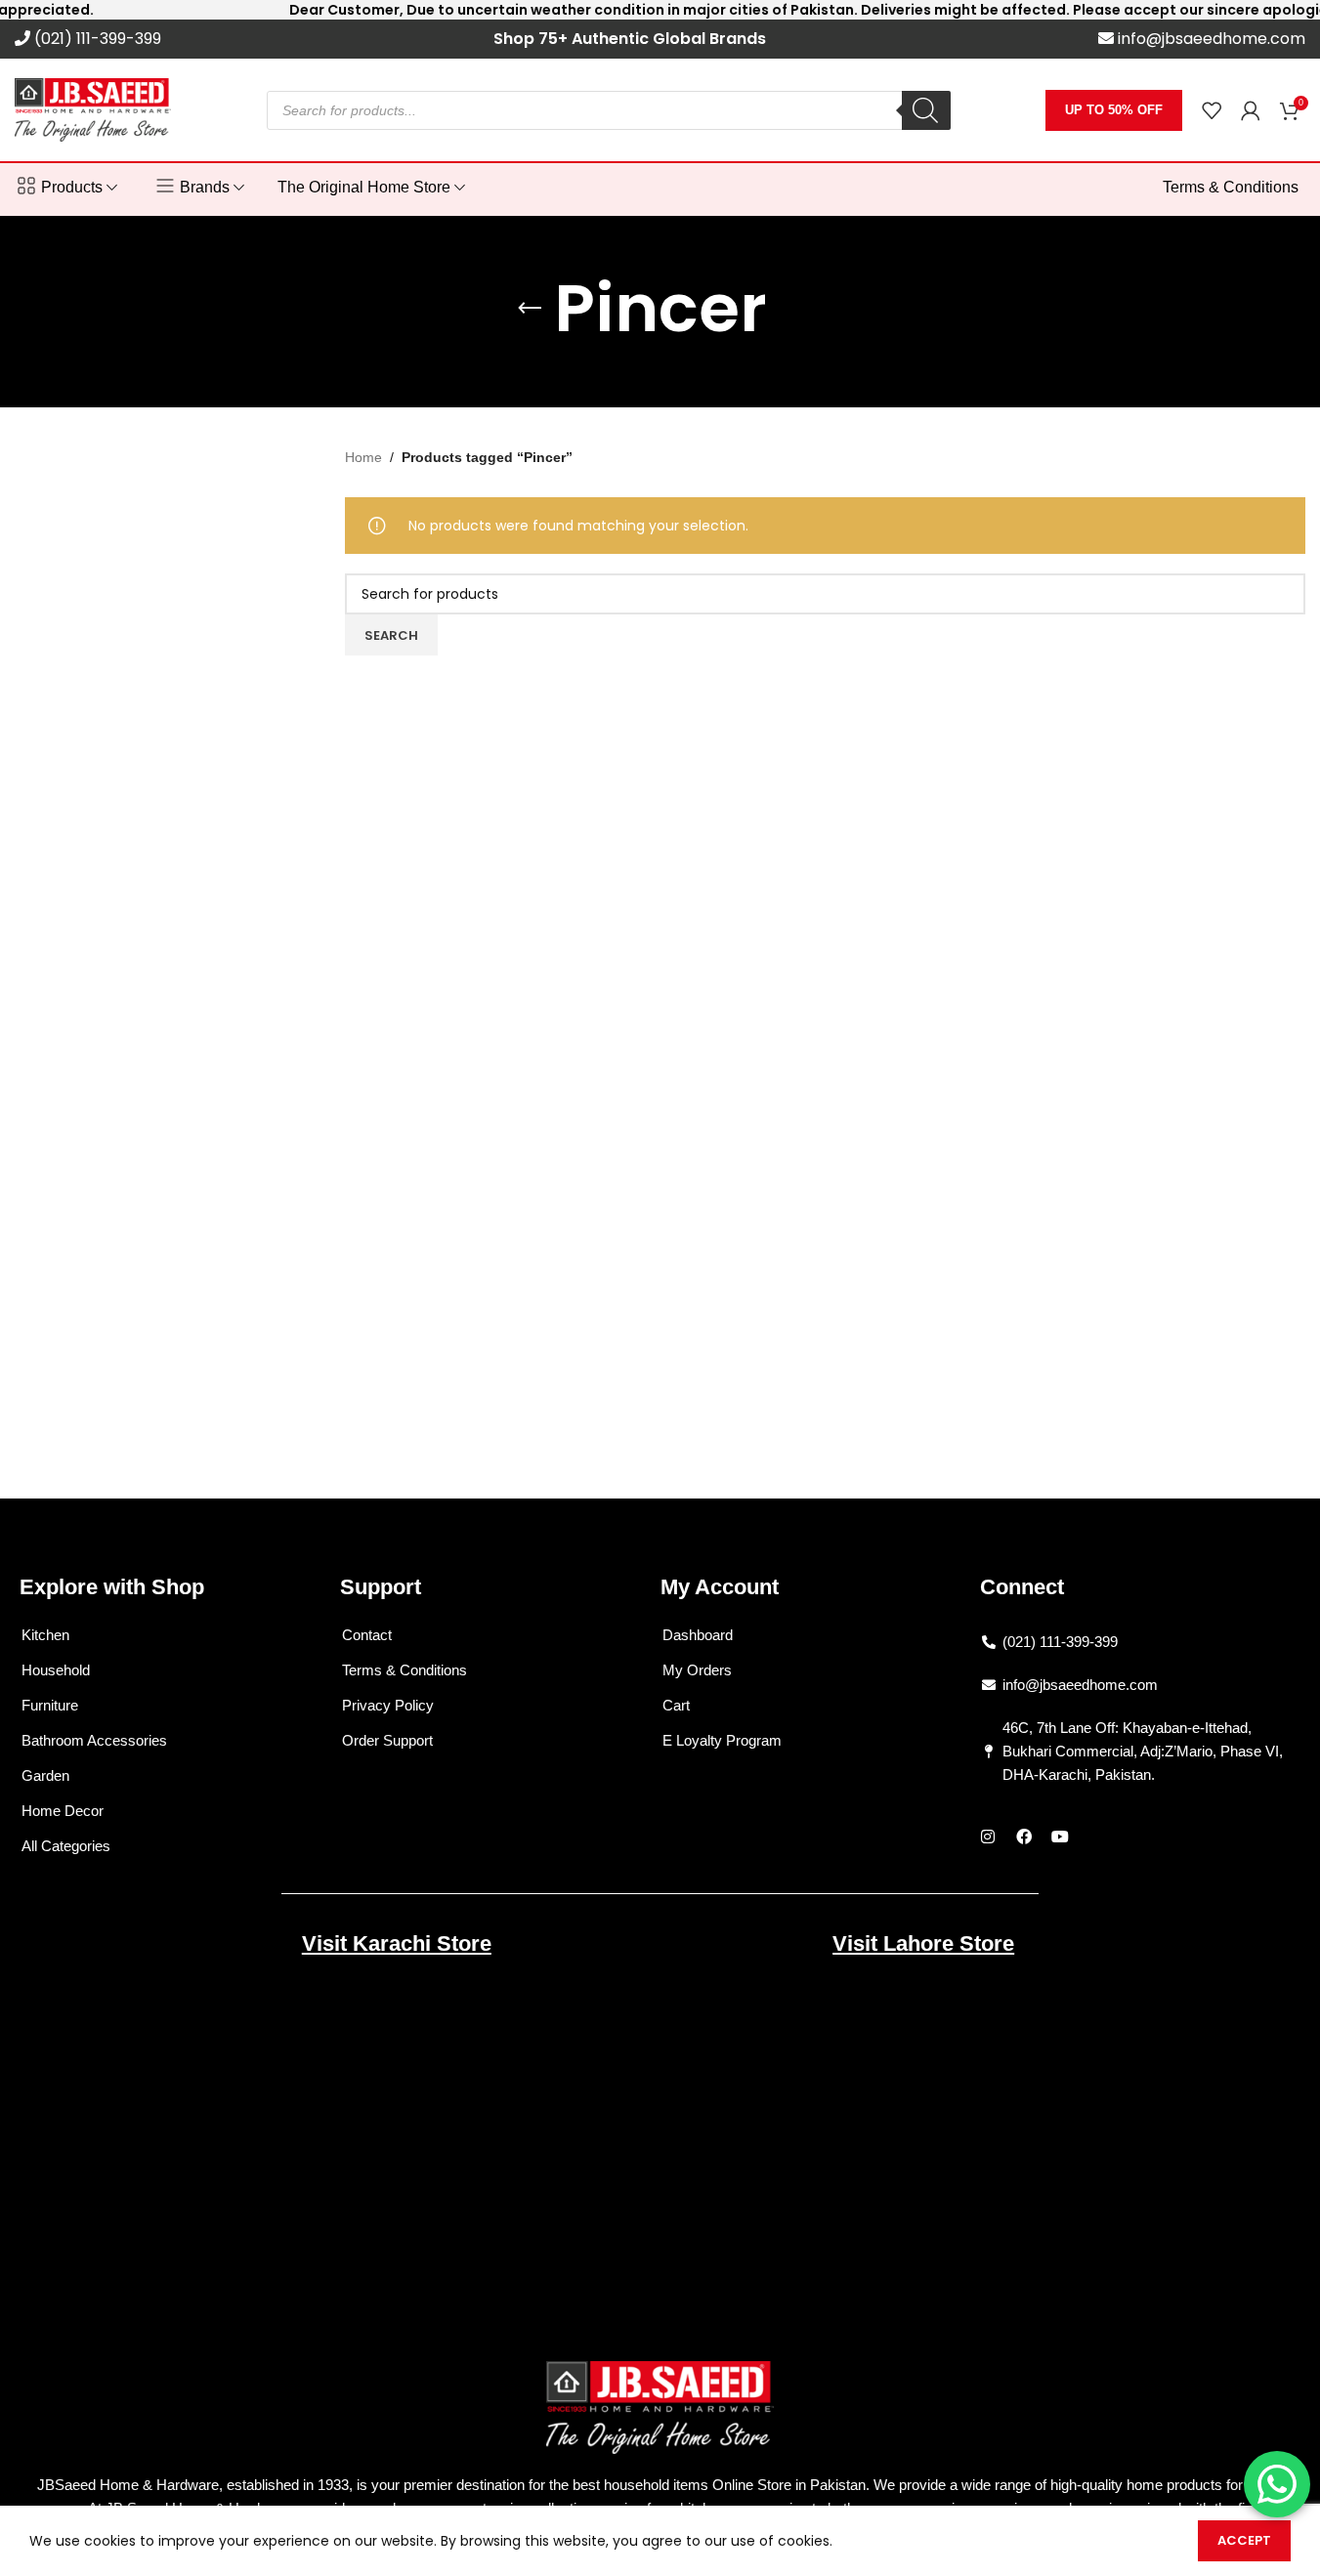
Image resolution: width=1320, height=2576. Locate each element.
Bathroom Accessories (94, 1740)
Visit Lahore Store (923, 1943)
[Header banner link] (660, 10)
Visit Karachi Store (397, 1943)
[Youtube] (1060, 1837)
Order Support (387, 1740)
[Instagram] (988, 1837)
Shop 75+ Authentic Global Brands (630, 39)
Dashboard (698, 1635)
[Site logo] (93, 108)
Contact (367, 1635)
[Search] (926, 110)
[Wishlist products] (1212, 110)
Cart (676, 1705)
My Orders (697, 1670)
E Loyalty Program (722, 1740)
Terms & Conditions (405, 1670)
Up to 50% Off (1114, 110)
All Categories (66, 1846)
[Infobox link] (88, 40)
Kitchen (45, 1635)
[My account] (1251, 110)
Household (56, 1670)
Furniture (50, 1705)
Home (363, 457)
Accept (1244, 2540)
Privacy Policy (388, 1705)
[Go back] (530, 309)
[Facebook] (1024, 1837)
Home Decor (63, 1811)
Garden (45, 1775)
